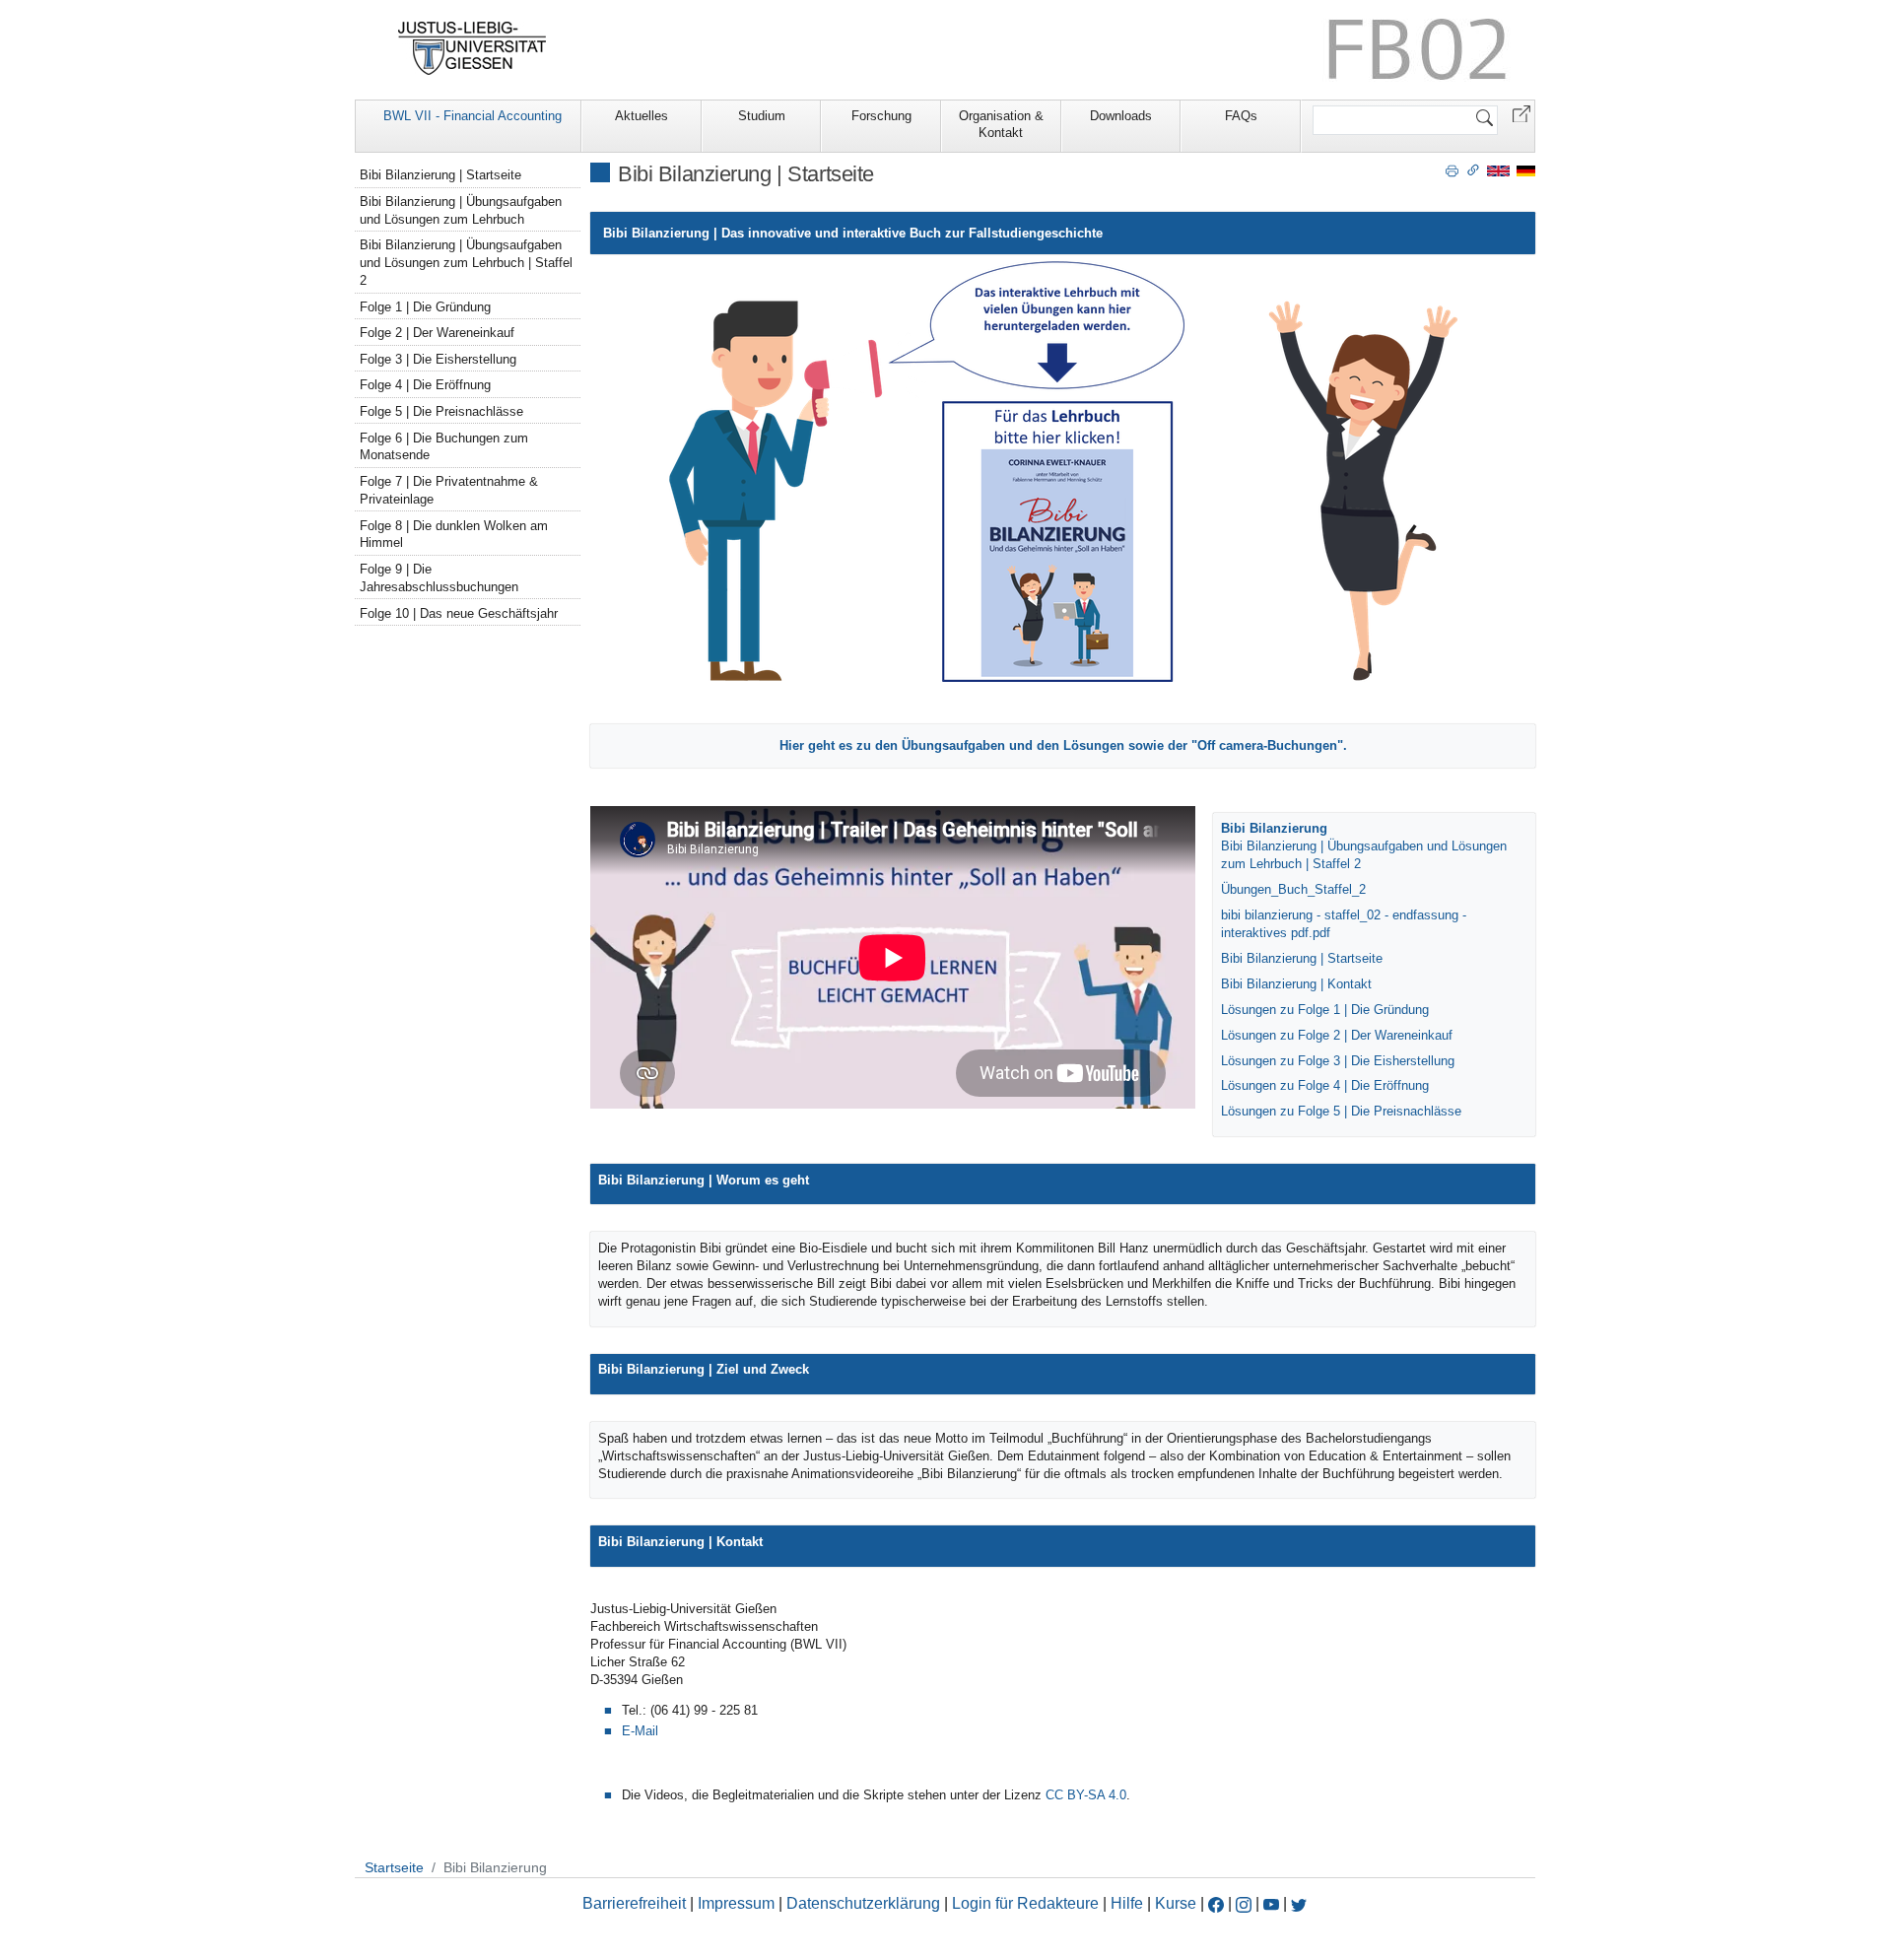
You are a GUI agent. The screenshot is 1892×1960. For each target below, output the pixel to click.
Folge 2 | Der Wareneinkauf (437, 333)
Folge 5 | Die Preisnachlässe (441, 411)
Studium (762, 116)
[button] (1521, 113)
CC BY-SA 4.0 (1086, 1795)
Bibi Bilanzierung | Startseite (1302, 958)
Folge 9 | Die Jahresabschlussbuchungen (439, 578)
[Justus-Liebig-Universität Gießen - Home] (473, 48)
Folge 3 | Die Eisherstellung (438, 359)
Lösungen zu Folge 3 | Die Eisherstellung (1338, 1061)
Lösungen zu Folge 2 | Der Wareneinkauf (1337, 1035)
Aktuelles (642, 116)
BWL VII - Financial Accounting (473, 116)
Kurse (1176, 1903)
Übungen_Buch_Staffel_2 (1293, 889)
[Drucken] (1452, 169)
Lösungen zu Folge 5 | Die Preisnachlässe (1341, 1111)
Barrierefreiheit (634, 1903)
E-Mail (640, 1731)
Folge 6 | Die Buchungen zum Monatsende (444, 447)
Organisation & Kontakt (1001, 124)
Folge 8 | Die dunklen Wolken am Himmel (454, 535)
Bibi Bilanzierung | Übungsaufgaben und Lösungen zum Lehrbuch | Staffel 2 (466, 263)
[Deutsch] (1526, 170)
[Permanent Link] (1473, 169)
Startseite (394, 1867)
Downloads (1121, 116)
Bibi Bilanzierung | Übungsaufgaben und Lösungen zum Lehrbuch (461, 210)
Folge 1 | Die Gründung (425, 307)
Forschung (881, 116)
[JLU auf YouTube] (1271, 1903)
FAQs (1241, 116)
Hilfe (1127, 1903)
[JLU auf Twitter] (1299, 1903)
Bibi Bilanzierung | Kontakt (1296, 984)
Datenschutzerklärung (863, 1903)
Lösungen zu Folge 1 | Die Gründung (1325, 1010)
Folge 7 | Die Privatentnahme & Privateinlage (449, 490)
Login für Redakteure (1025, 1903)
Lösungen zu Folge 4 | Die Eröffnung (1325, 1085)
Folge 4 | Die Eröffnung (425, 385)
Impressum (736, 1903)
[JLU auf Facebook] (1216, 1903)
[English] (1498, 170)
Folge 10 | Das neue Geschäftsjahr (459, 613)
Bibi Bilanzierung (1274, 828)
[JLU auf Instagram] (1246, 1903)
